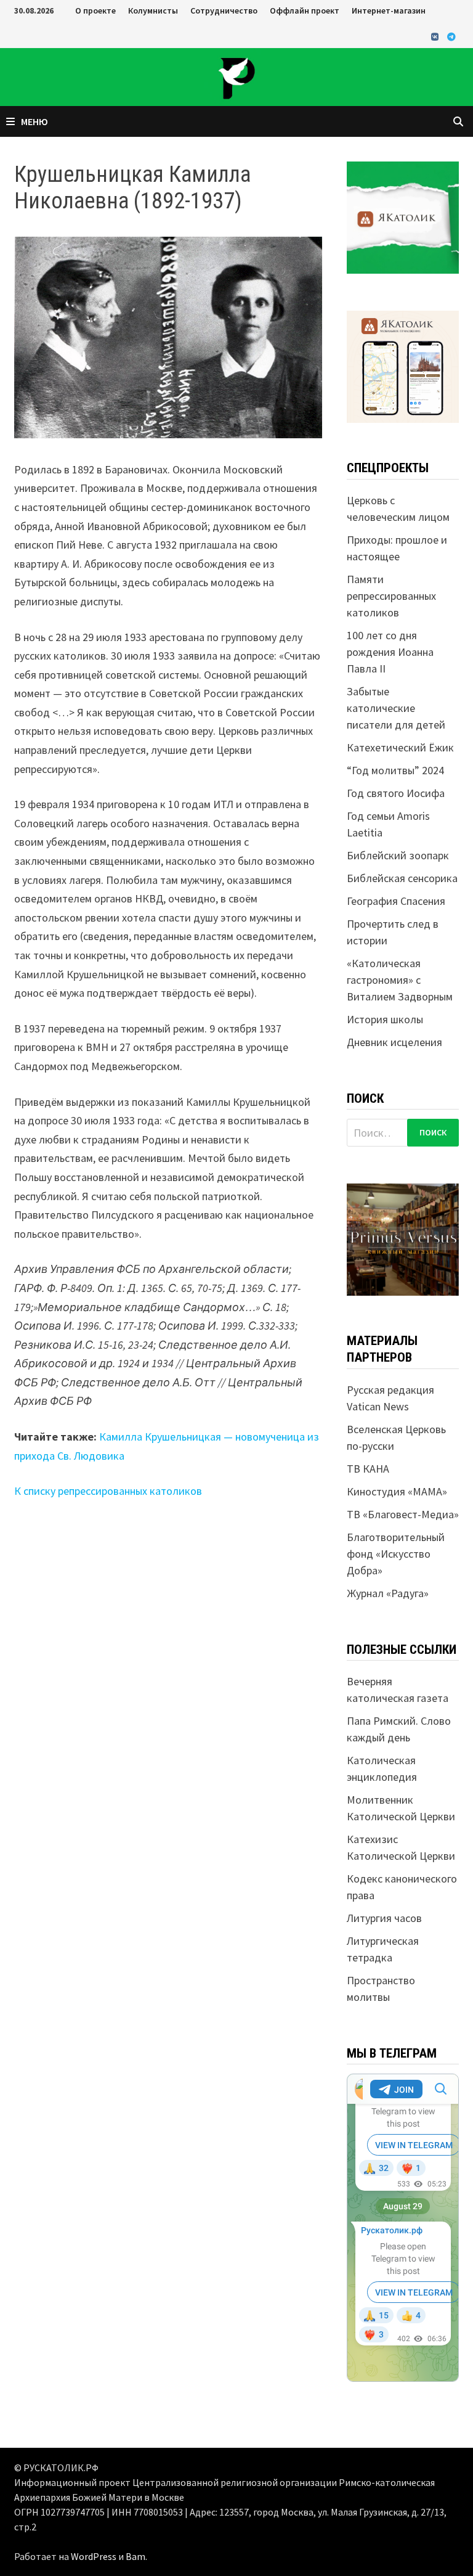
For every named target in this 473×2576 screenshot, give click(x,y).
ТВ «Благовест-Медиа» (403, 1514)
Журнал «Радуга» (388, 1593)
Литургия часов (384, 1918)
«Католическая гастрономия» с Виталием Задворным (400, 980)
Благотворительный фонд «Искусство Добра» (396, 1554)
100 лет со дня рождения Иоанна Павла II (390, 652)
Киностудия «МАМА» (397, 1491)
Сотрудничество (224, 10)
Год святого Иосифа (396, 793)
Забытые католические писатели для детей (396, 708)
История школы (385, 1019)
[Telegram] (451, 36)
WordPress (94, 2556)
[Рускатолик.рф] (236, 76)
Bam (135, 2556)
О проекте (95, 10)
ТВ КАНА (368, 1469)
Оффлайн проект (305, 10)
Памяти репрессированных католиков (391, 596)
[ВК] (436, 36)
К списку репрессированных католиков (108, 1491)
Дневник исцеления (394, 1042)
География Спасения (396, 901)
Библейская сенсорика (402, 878)
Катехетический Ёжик (400, 747)
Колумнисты (153, 10)
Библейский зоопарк (398, 855)
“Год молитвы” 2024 (395, 770)
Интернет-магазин (389, 10)
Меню (34, 121)
